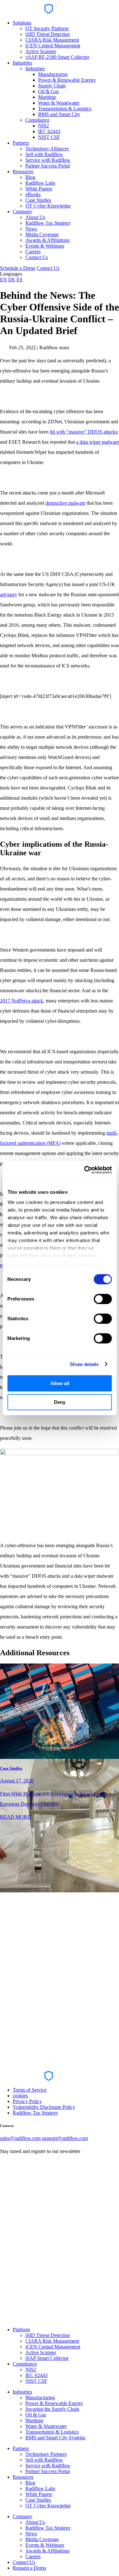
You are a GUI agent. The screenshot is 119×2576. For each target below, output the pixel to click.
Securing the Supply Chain (52, 2409)
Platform (21, 2330)
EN (3, 280)
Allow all (60, 1383)
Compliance (37, 120)
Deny (60, 1402)
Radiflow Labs (40, 183)
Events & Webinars (45, 246)
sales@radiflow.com (20, 2138)
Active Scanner (41, 51)
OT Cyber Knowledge (48, 206)
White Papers (39, 189)
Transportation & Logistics (65, 109)
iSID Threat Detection (48, 34)
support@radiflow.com (65, 2138)
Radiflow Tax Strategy (48, 223)
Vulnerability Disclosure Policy (44, 2107)
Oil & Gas (48, 91)
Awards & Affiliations (47, 240)
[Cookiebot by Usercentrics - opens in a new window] (85, 1170)
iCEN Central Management (53, 46)
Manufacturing (53, 74)
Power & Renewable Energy (67, 80)
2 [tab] (60, 2062)
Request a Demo (29, 2568)
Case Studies (38, 200)
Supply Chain (52, 86)
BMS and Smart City (59, 114)
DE (12, 280)
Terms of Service (30, 2090)
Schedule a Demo (18, 268)
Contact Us (37, 257)
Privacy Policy (27, 2101)
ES (20, 280)
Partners (21, 143)
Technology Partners (46, 2454)
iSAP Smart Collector (47, 2358)
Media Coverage (42, 234)
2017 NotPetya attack (22, 1001)
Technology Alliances (47, 149)
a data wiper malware (98, 442)
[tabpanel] (60, 1742)
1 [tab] (50, 2062)
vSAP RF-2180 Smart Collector (57, 57)
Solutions (22, 23)
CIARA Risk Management (52, 40)
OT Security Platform (47, 28)
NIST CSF (49, 137)
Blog (30, 177)
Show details (84, 1364)
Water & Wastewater (59, 103)
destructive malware (65, 503)
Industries (22, 63)
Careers (33, 252)
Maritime (47, 97)
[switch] (103, 1299)
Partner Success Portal (48, 166)
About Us (35, 217)
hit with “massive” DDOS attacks (83, 432)
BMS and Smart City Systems (55, 2438)
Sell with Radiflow (44, 154)
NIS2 (43, 126)
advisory (9, 594)
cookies (20, 2096)
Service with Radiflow (48, 160)
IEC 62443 (49, 131)
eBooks (33, 194)
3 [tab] (69, 2062)
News (31, 229)
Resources (23, 171)
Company (23, 212)
